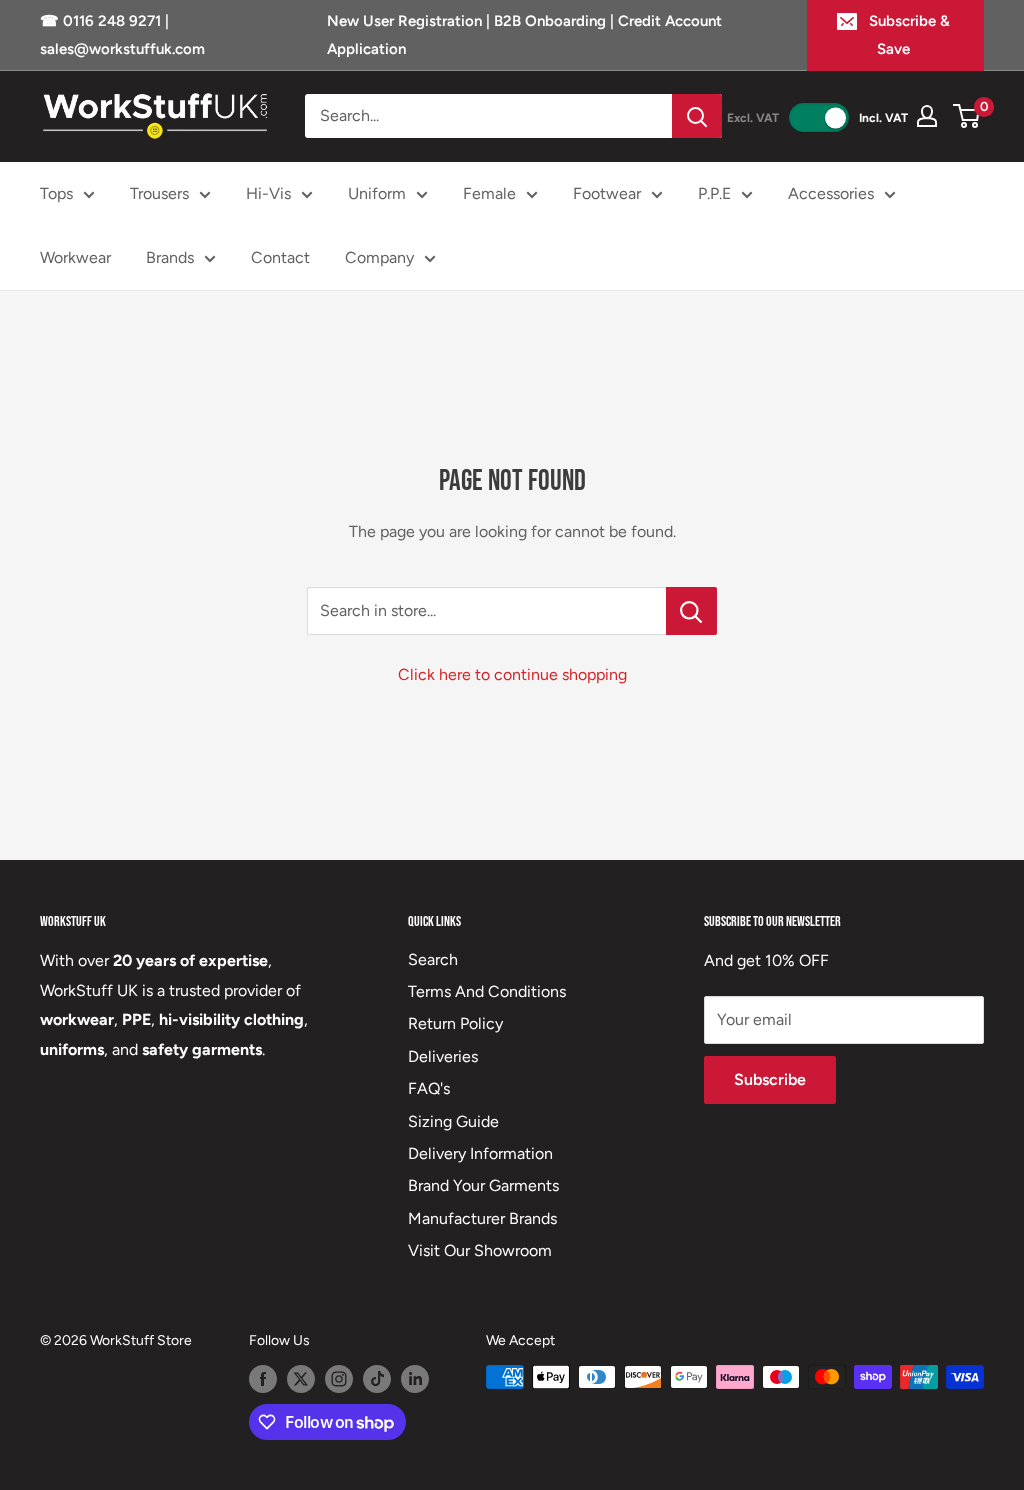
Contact (280, 257)
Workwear (75, 257)
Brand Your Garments (483, 1185)
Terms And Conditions (487, 991)
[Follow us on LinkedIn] (415, 1379)
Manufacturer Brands (482, 1218)
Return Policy (455, 1023)
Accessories (831, 193)
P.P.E (714, 193)
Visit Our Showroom (480, 1250)
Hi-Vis (268, 193)
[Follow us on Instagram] (339, 1379)
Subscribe (770, 1079)
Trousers (159, 193)
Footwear (607, 193)
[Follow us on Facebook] (263, 1379)
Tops (56, 193)
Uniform (377, 193)
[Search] (697, 116)
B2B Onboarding (550, 21)
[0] (967, 116)
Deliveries (443, 1056)
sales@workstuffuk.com (122, 49)
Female (489, 193)
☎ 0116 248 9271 (102, 21)
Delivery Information (480, 1153)
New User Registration (406, 21)
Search (433, 959)
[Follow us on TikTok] (377, 1379)
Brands (170, 257)
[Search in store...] (691, 611)
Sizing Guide (453, 1121)
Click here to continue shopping (512, 674)
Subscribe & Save (909, 35)
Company (379, 257)
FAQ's (429, 1088)
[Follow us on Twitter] (301, 1379)
